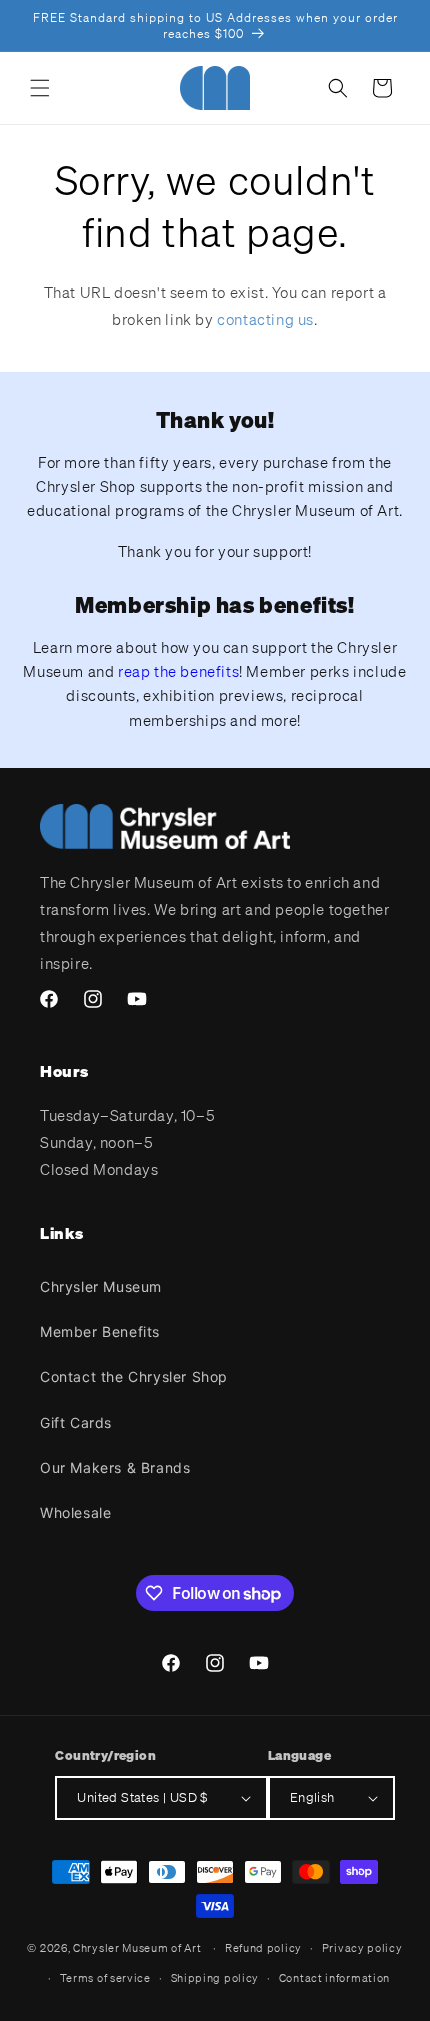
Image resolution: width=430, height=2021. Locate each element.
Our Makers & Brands (115, 1467)
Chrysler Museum (101, 1286)
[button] (40, 88)
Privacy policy (362, 1948)
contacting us (265, 319)
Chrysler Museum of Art (137, 1948)
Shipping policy (215, 1978)
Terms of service (105, 1978)
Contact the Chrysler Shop (134, 1376)
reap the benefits (178, 671)
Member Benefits (100, 1331)
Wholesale (75, 1512)
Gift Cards (76, 1422)
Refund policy (263, 1948)
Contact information (334, 1978)
